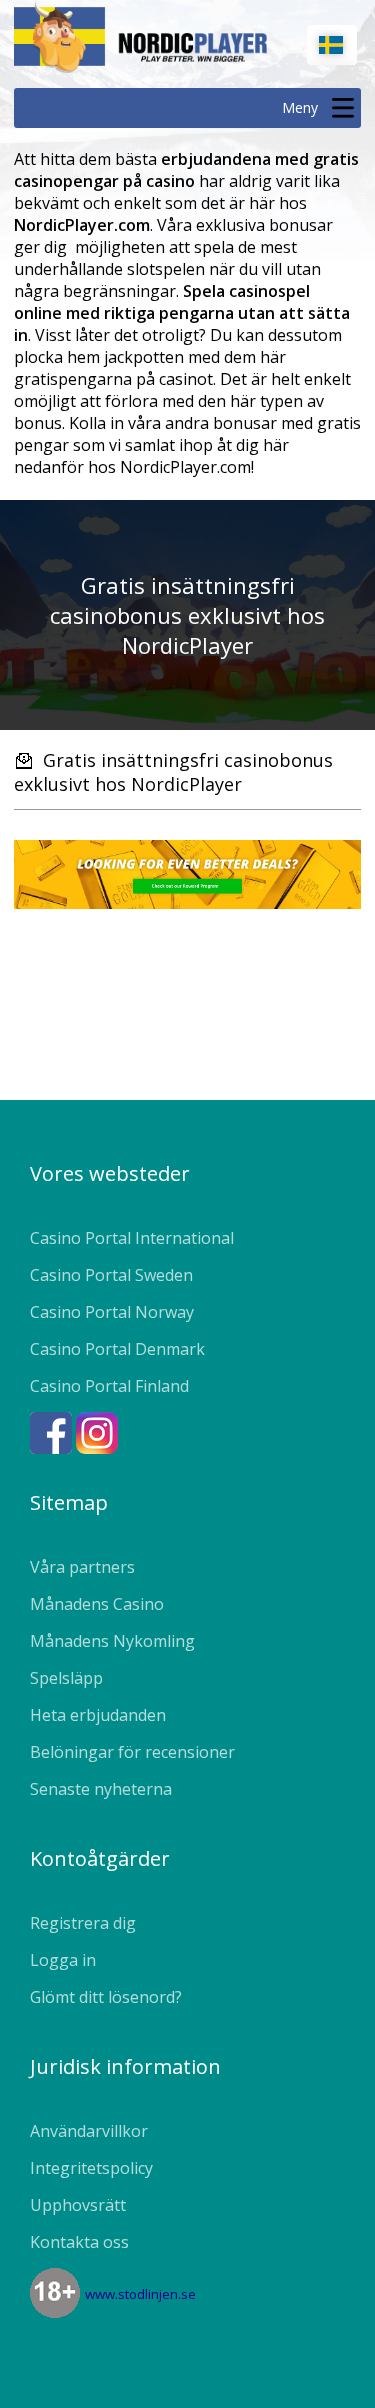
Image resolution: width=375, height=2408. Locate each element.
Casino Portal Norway (112, 1312)
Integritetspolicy (91, 2168)
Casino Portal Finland (109, 1386)
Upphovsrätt (78, 2205)
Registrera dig (83, 1923)
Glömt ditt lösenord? (106, 1997)
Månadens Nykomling (112, 1641)
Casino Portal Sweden (111, 1275)
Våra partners (82, 1567)
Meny (300, 107)
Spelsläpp (66, 1678)
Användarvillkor (89, 2131)
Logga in (63, 1960)
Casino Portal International (132, 1238)
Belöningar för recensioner (132, 1752)
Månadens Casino (97, 1604)
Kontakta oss (79, 2242)
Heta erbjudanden (98, 1715)
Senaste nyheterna (101, 1789)
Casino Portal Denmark (117, 1349)
